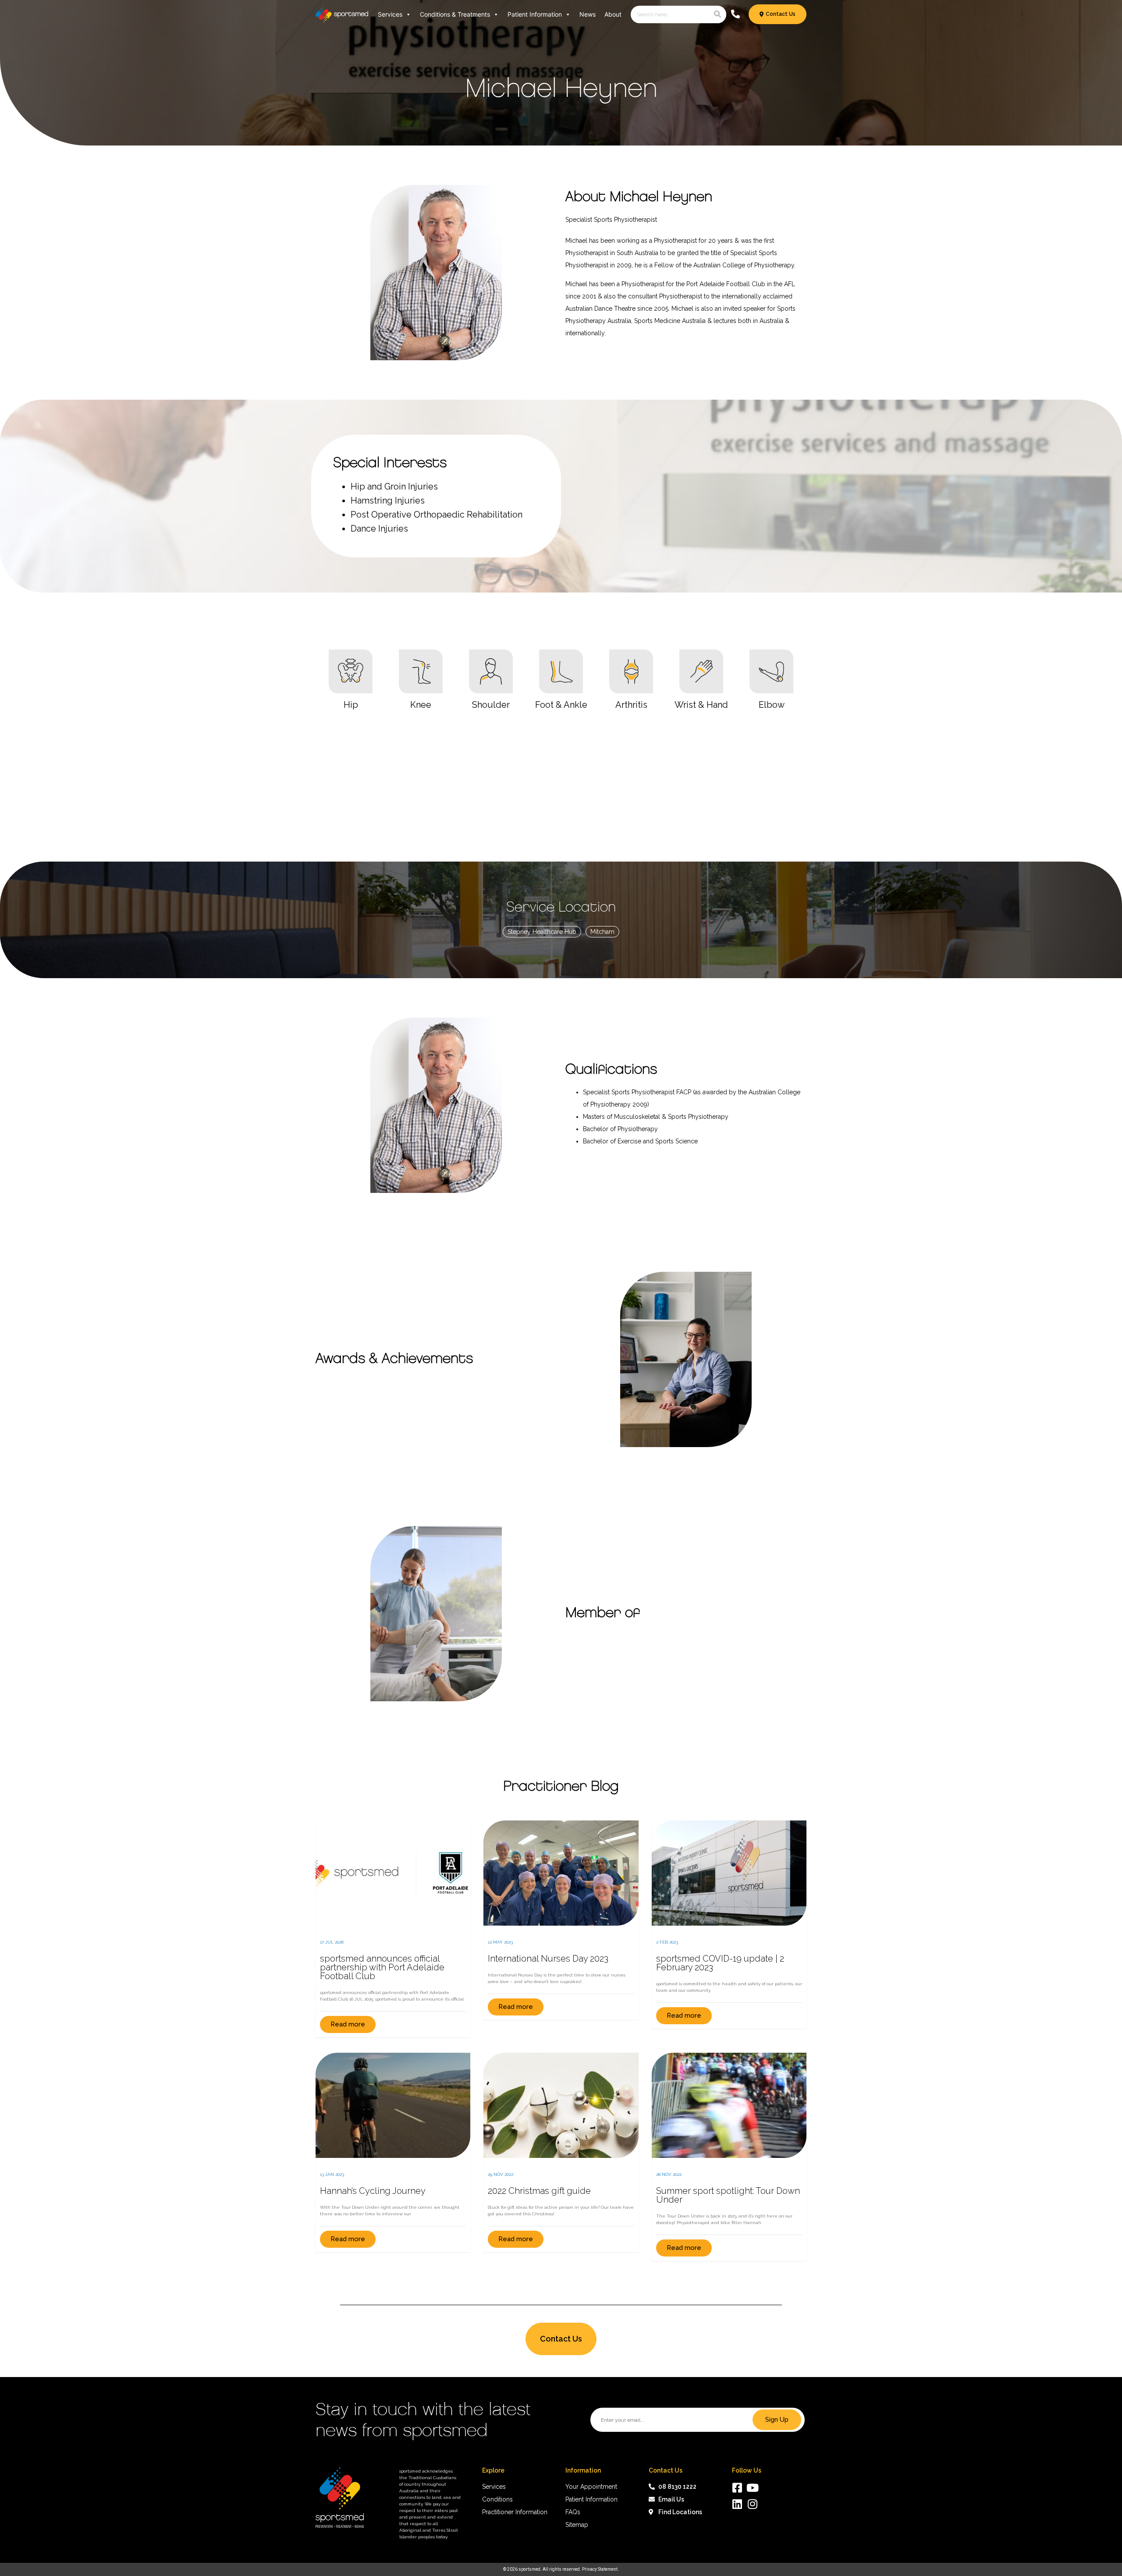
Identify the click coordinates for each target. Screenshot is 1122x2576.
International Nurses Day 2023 (548, 1959)
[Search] (717, 14)
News (588, 14)
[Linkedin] (737, 2504)
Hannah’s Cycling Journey (373, 2191)
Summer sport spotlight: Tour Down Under (728, 2195)
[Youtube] (753, 2488)
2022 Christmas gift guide (539, 2191)
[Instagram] (753, 2504)
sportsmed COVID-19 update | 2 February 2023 (720, 1963)
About (613, 14)
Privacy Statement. (600, 2569)
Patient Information (535, 14)
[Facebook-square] (737, 2488)
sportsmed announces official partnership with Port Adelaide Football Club (382, 1967)
